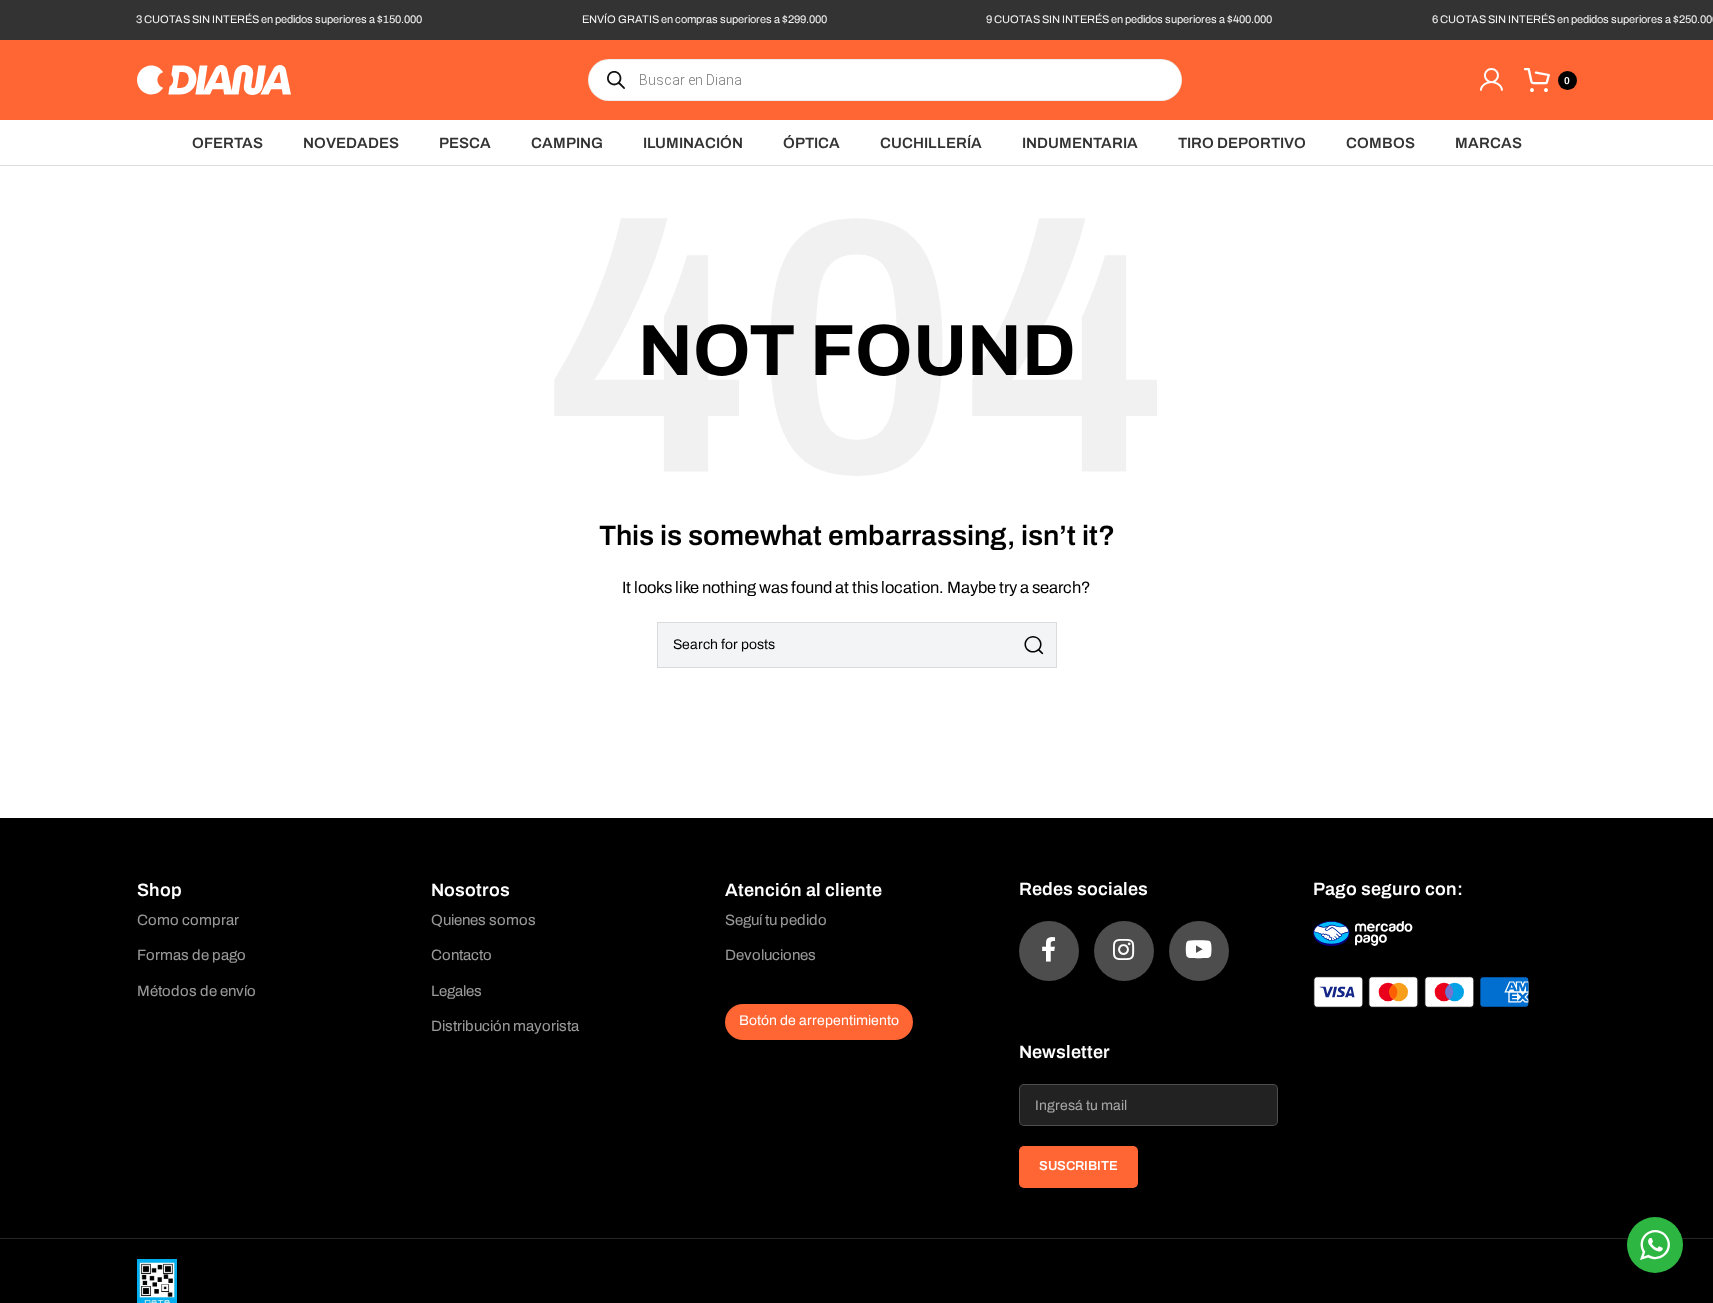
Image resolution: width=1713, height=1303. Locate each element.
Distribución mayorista (505, 1026)
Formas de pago (191, 955)
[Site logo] (214, 79)
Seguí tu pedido (776, 920)
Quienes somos (483, 920)
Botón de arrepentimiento (819, 1020)
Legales (456, 991)
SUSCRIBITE (1078, 1166)
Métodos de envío (196, 991)
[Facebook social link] (1049, 951)
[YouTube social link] (1199, 951)
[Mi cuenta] (1491, 80)
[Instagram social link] (1124, 951)
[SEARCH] (1034, 645)
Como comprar (188, 920)
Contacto (461, 955)
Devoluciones (770, 955)
